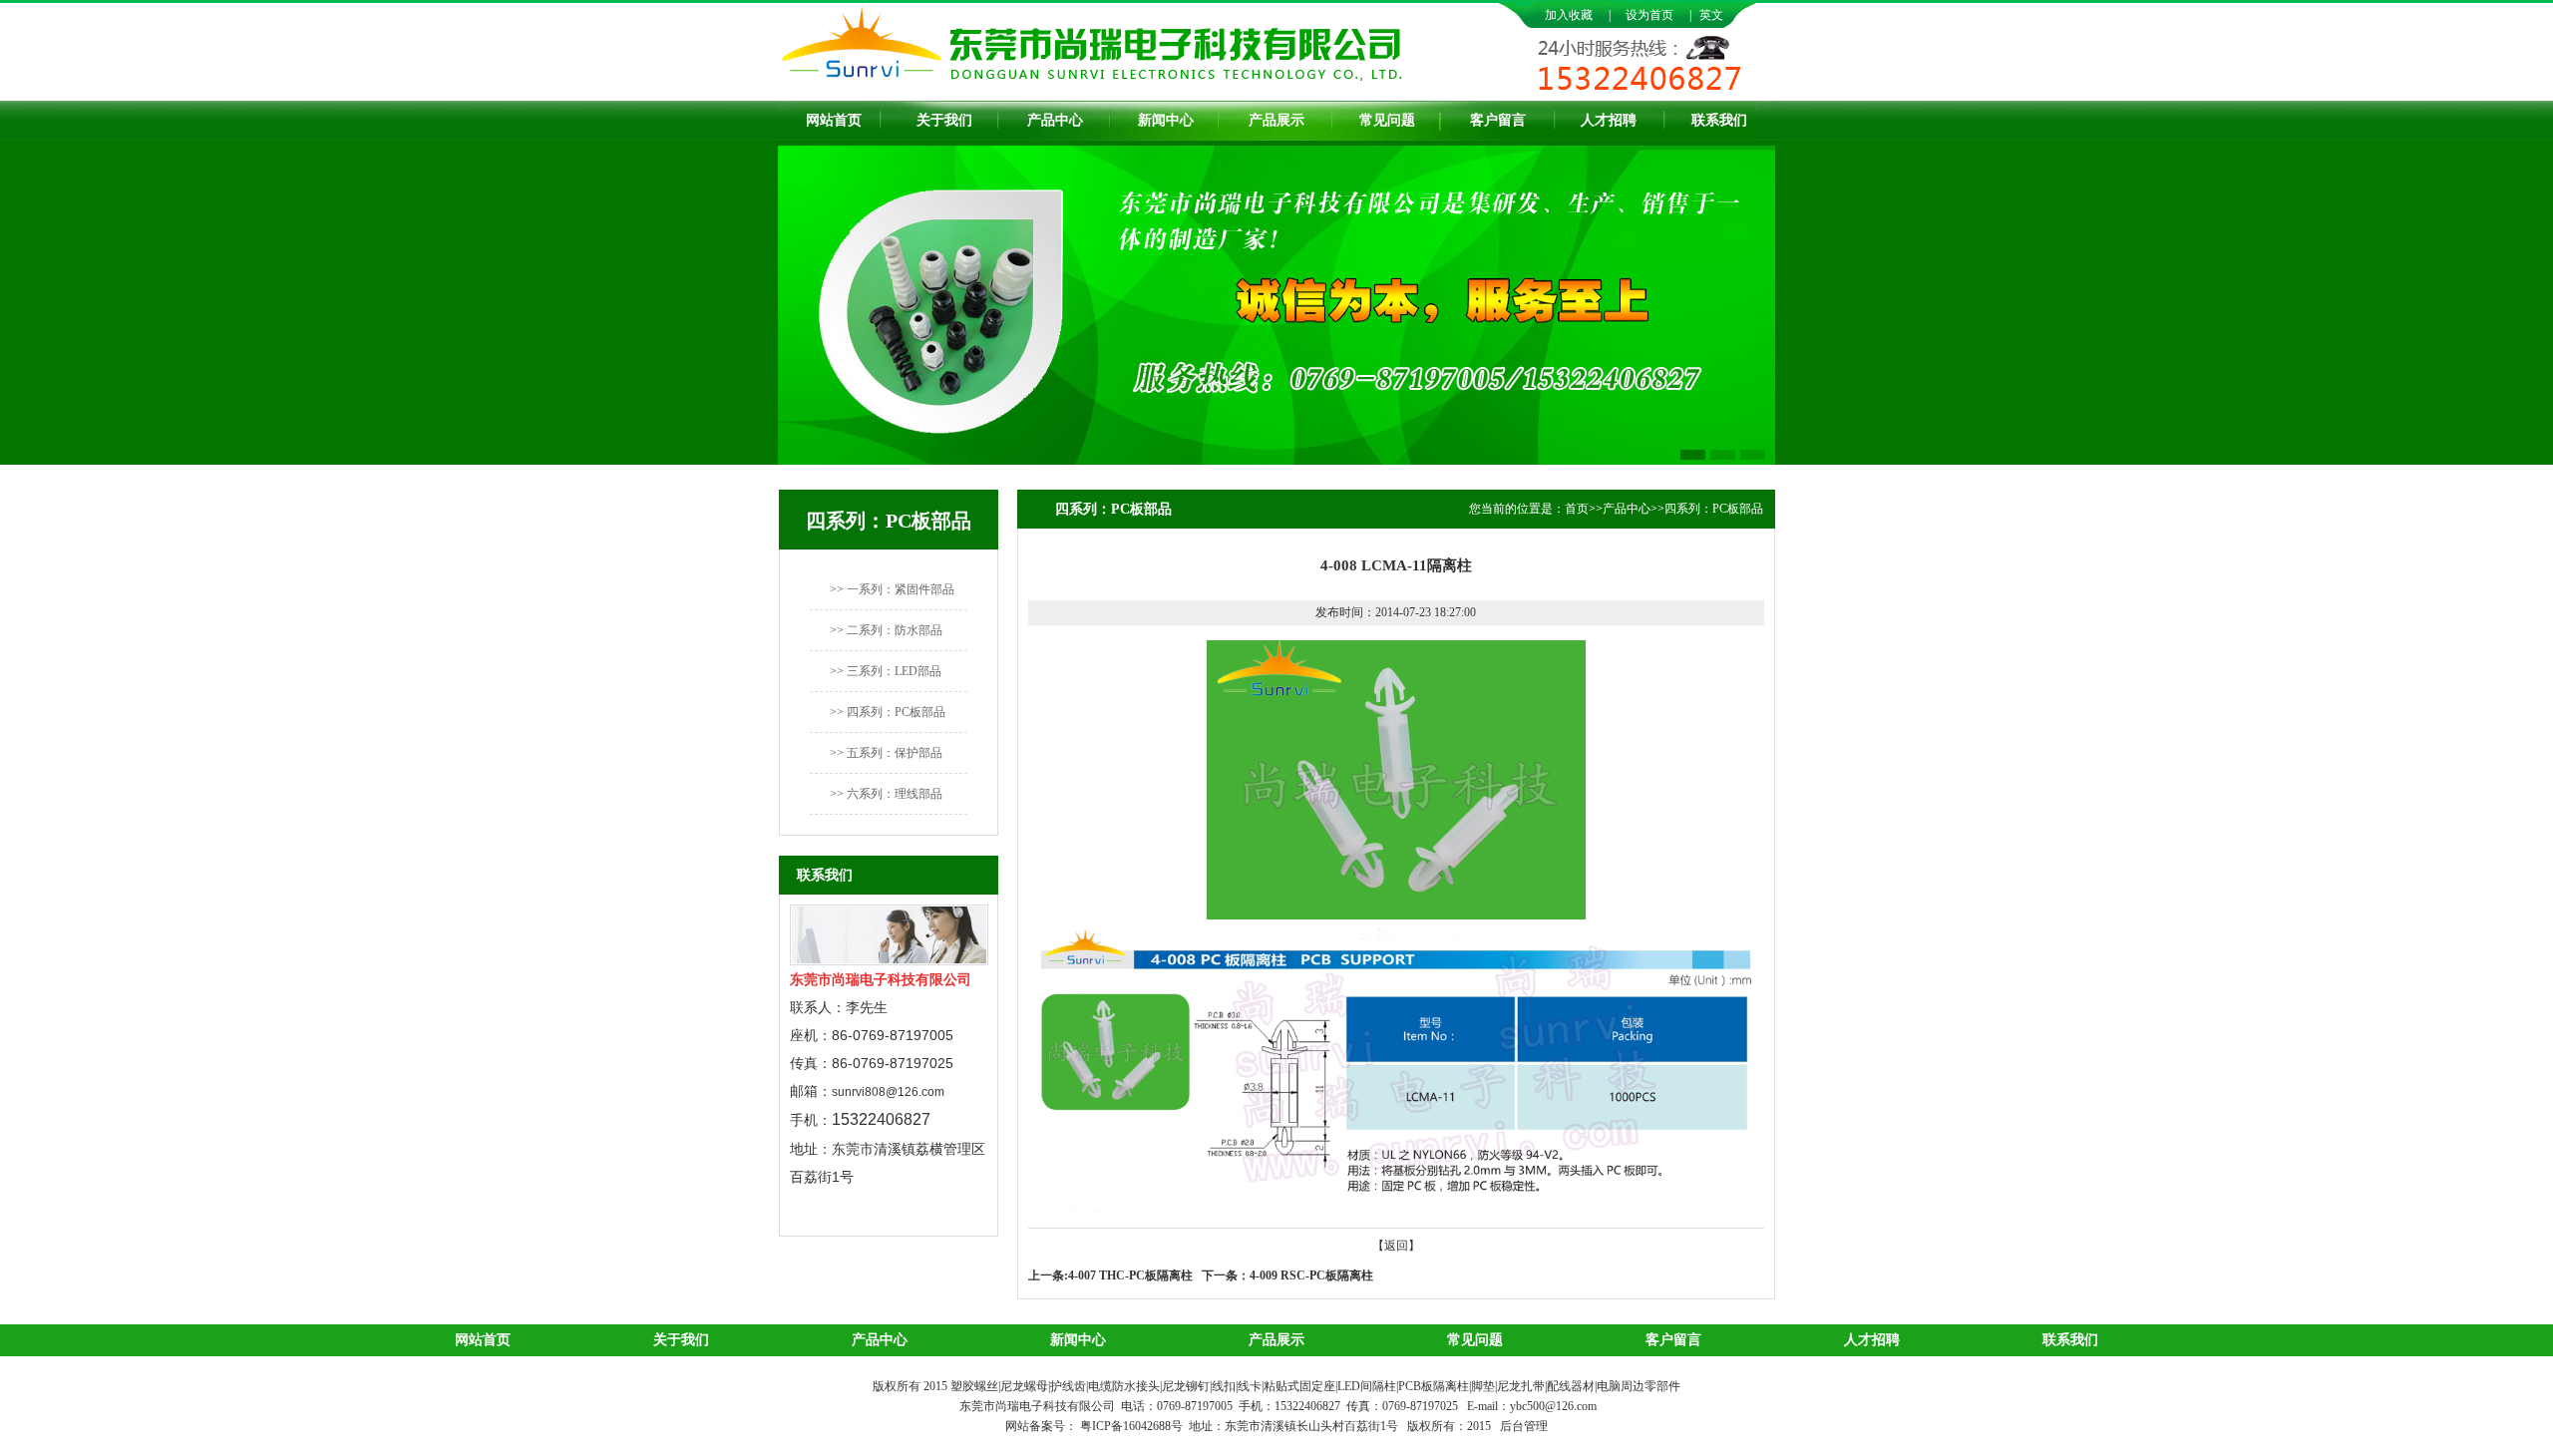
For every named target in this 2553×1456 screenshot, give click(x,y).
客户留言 (1498, 120)
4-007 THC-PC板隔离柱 (1130, 1275)
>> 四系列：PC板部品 (888, 712)
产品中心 (1055, 120)
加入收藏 (1569, 15)
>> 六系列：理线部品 (886, 794)
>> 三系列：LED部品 (886, 671)
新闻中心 (1166, 120)
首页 (1577, 509)
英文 (1711, 15)
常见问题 (1387, 120)
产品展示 (1276, 120)
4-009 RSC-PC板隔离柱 (1311, 1275)
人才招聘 (1609, 120)
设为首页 (1649, 15)
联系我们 (1719, 120)
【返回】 (1396, 1246)
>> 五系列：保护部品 (886, 753)
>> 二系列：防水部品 (886, 630)
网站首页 (834, 120)
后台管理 (1524, 1426)
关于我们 (944, 120)
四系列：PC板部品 (1714, 509)
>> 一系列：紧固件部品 (892, 589)
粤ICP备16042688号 (1133, 1426)
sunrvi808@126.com (888, 1092)
